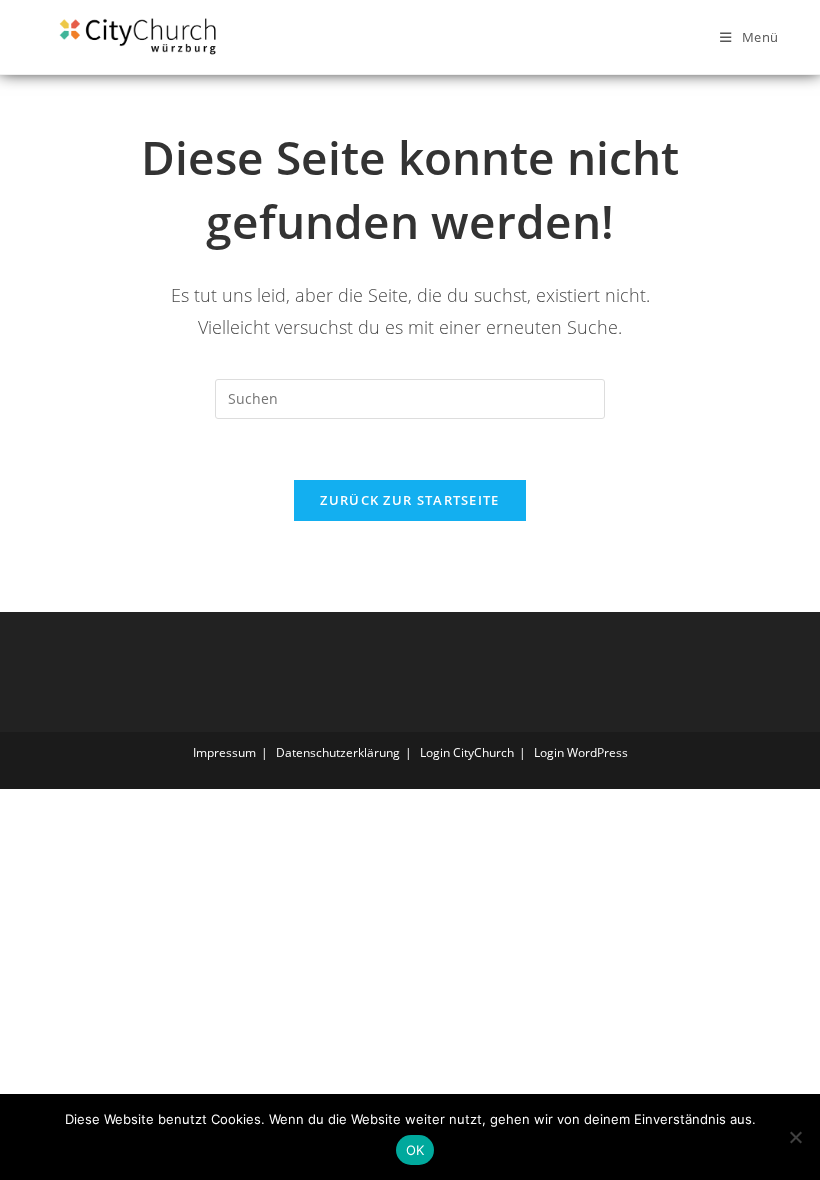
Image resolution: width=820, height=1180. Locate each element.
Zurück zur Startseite (409, 500)
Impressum (224, 752)
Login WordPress (581, 752)
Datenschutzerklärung (338, 752)
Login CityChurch (467, 752)
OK (415, 1150)
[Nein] (795, 1137)
